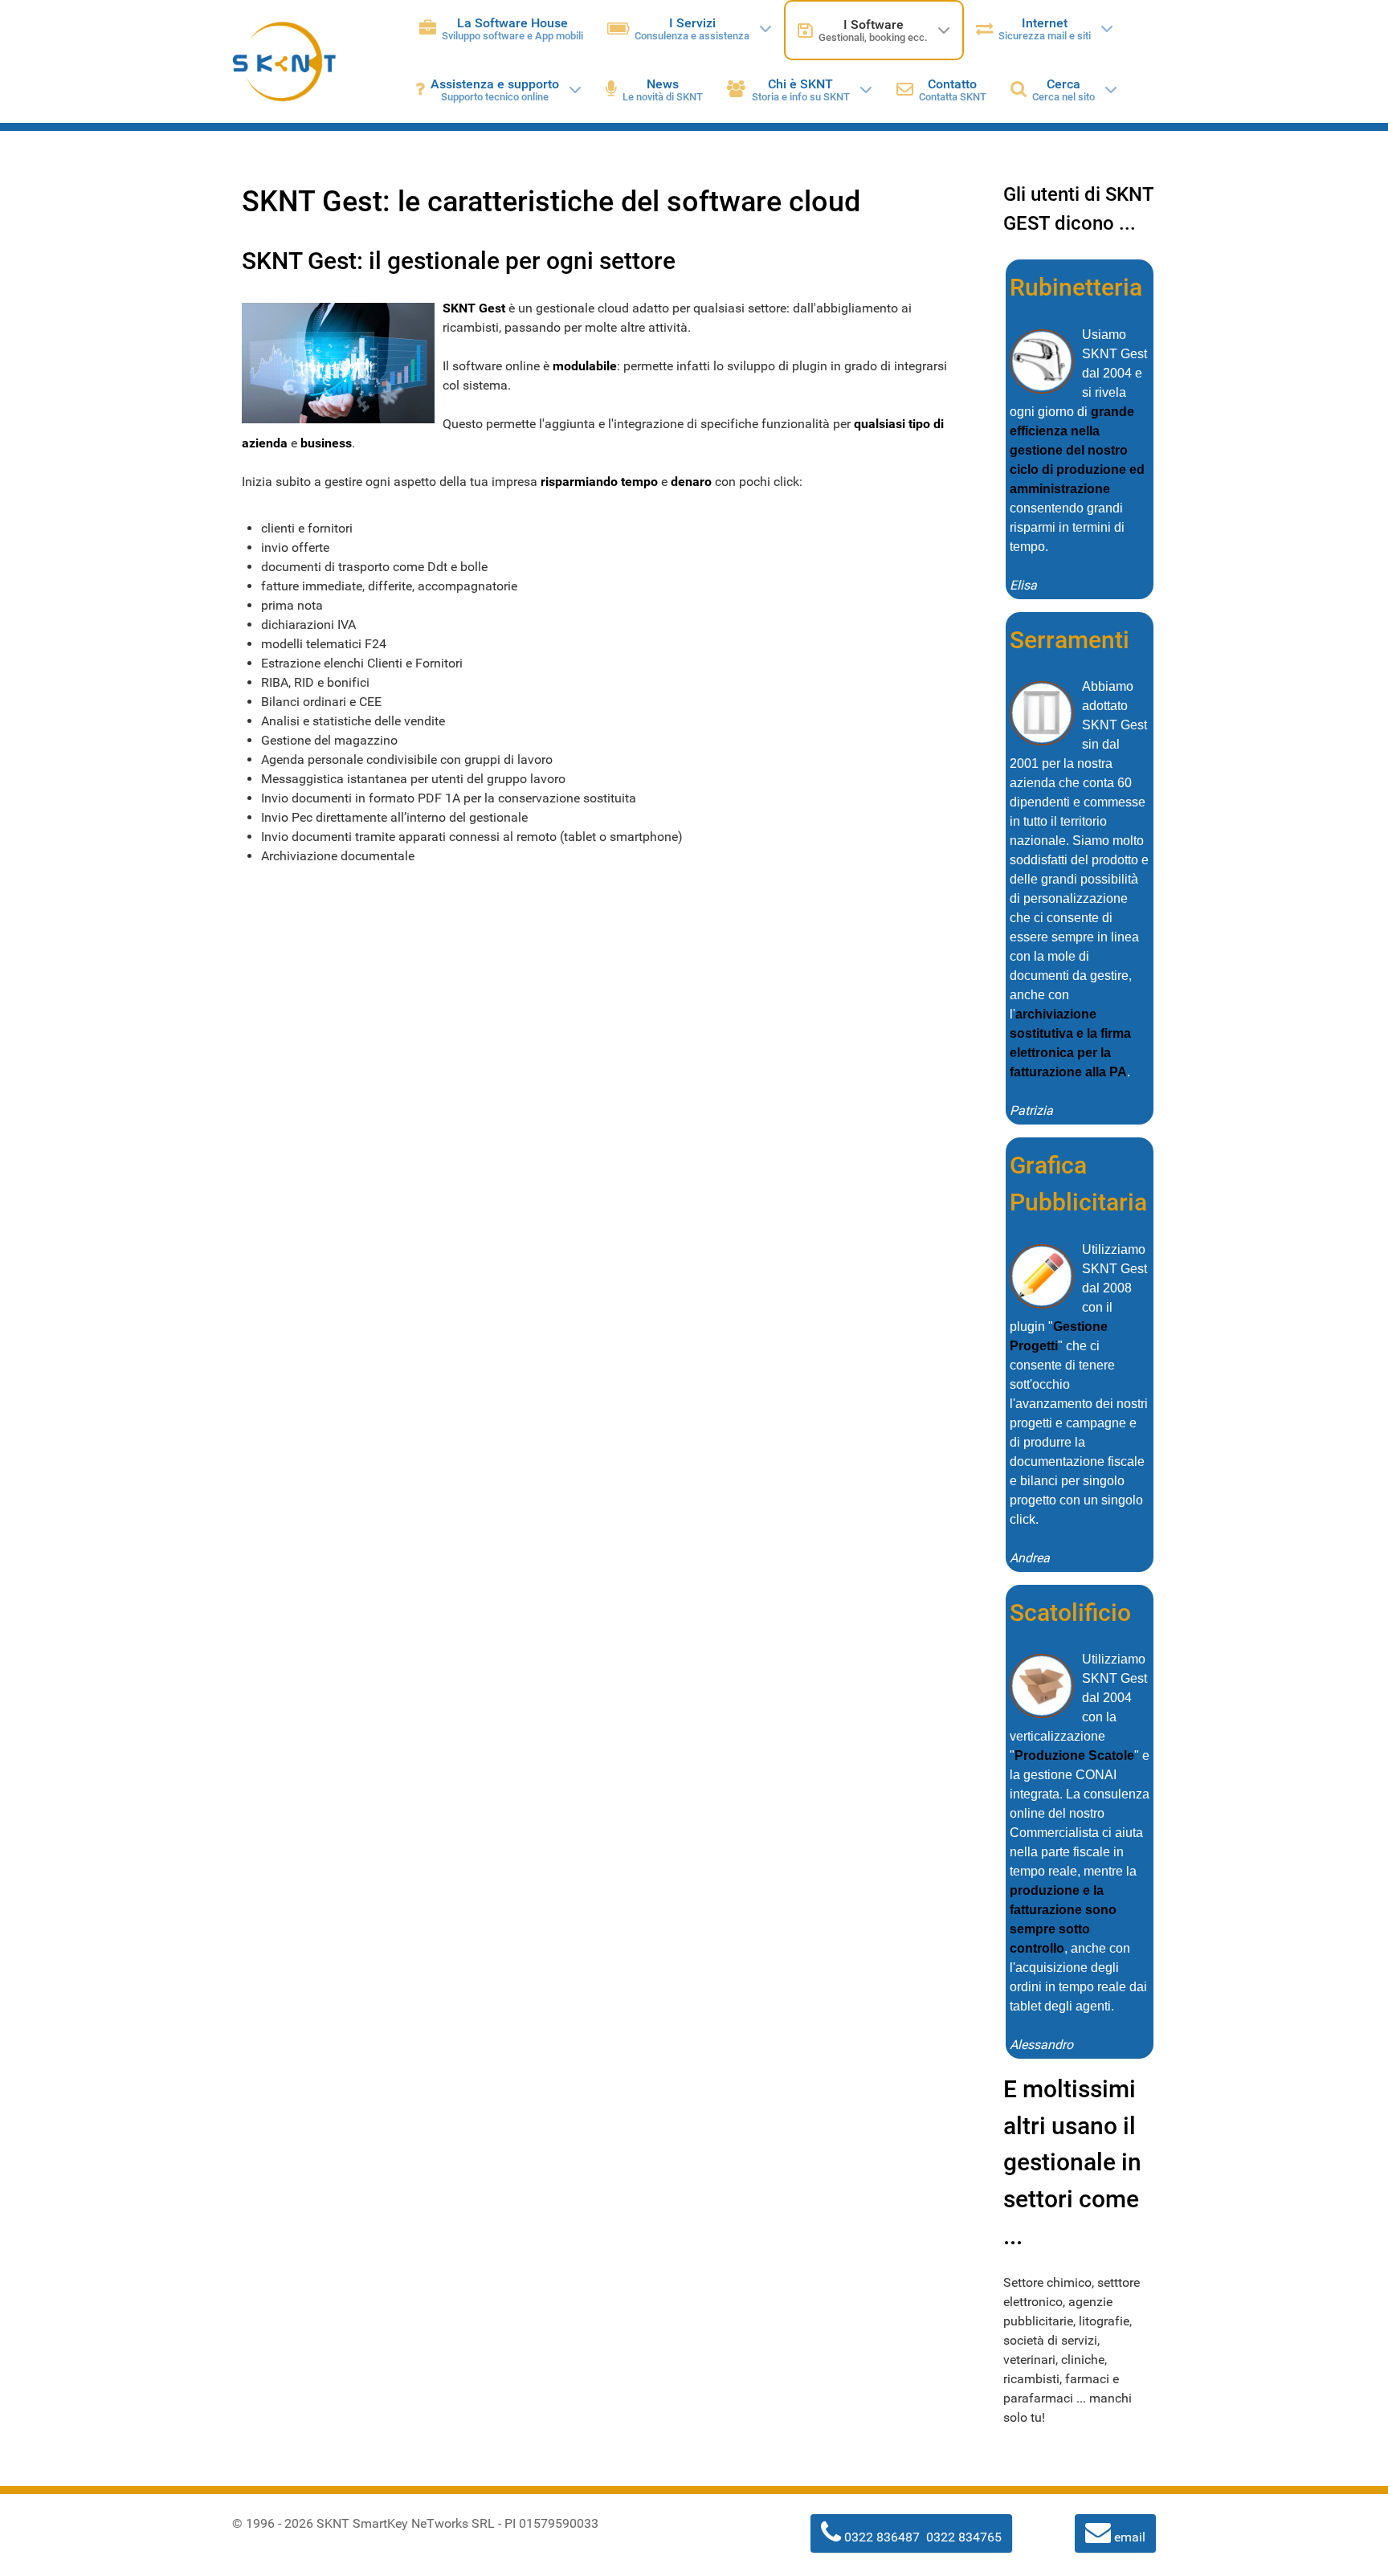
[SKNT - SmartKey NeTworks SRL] (284, 61)
